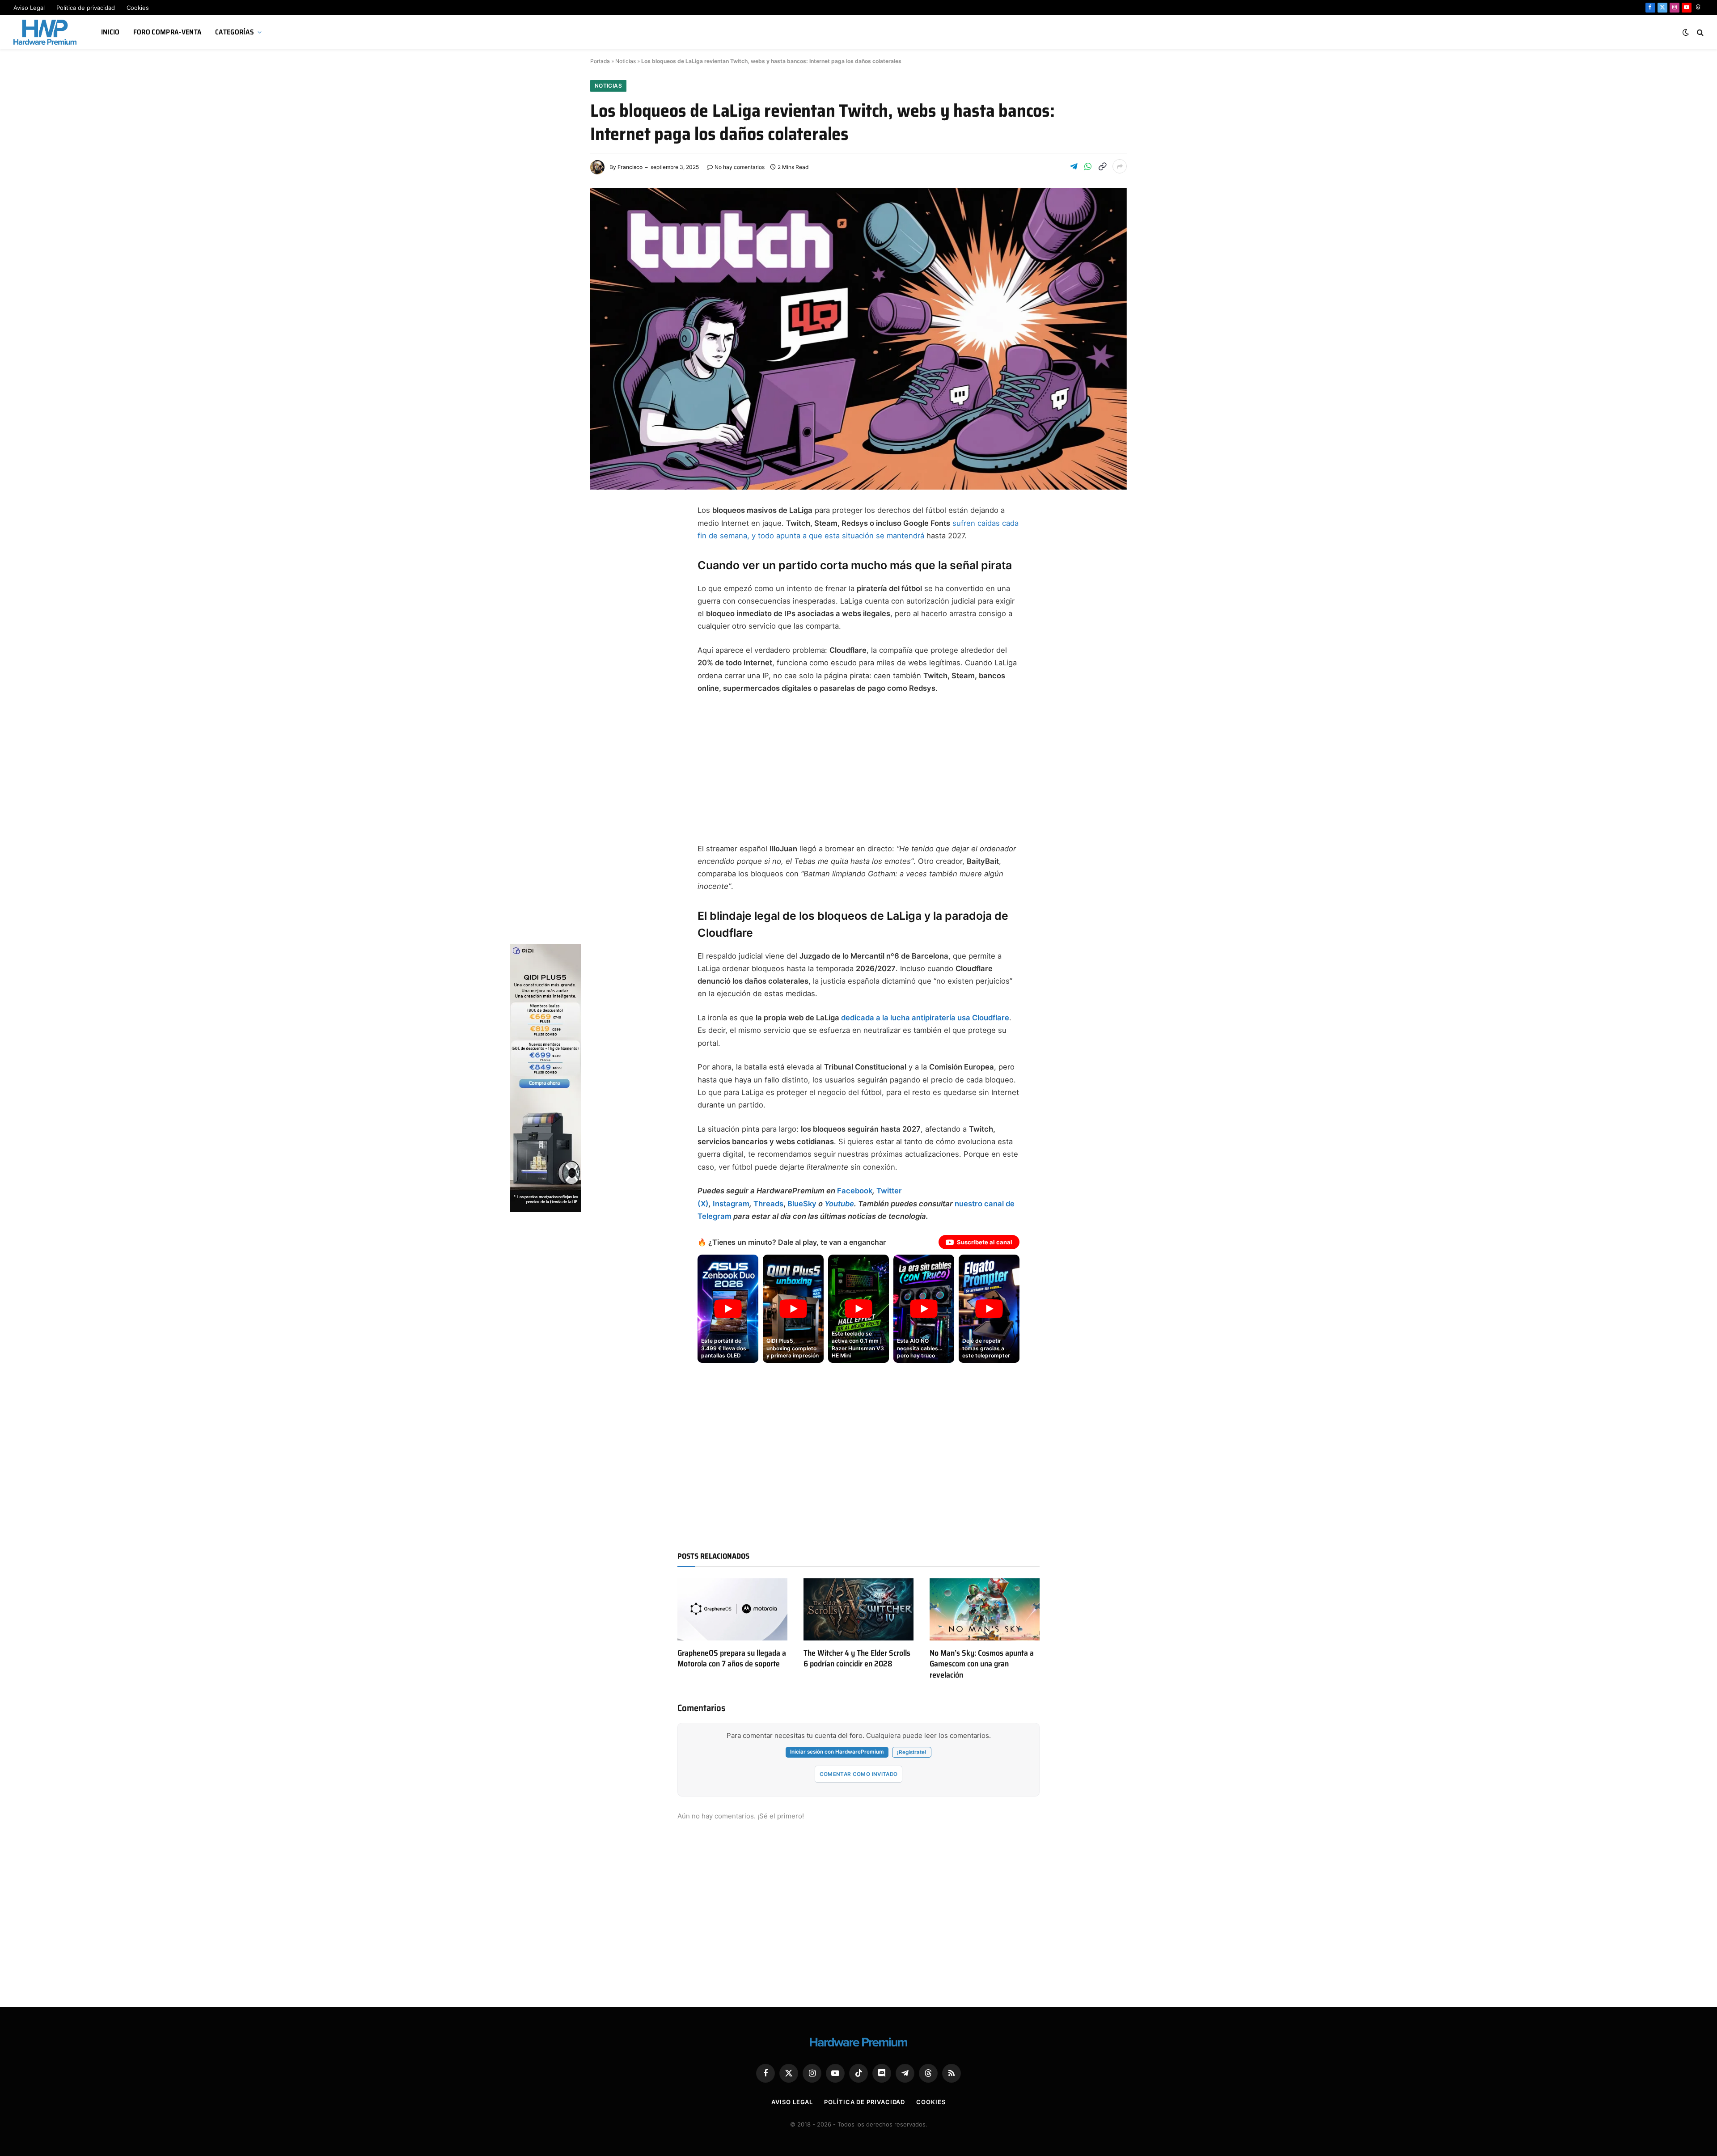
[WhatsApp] (606, 641)
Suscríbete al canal (985, 1242)
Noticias (626, 61)
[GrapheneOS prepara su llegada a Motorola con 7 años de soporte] (732, 1609)
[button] (728, 1309)
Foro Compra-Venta (167, 32)
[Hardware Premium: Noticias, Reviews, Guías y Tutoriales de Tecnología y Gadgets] (46, 32)
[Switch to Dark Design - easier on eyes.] (1686, 32)
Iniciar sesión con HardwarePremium (837, 1752)
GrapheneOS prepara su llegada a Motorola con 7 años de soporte (732, 1659)
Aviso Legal (29, 8)
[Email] (606, 620)
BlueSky (802, 1204)
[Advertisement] (858, 769)
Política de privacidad (86, 8)
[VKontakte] (606, 684)
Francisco (630, 167)
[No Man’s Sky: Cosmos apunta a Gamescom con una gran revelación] (985, 1609)
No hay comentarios (740, 167)
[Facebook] (606, 534)
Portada (600, 61)
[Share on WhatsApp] (1088, 166)
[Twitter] (606, 555)
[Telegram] (606, 577)
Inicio (110, 32)
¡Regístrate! (912, 1752)
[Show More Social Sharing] (1120, 166)
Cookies (138, 8)
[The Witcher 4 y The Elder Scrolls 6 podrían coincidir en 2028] (858, 1609)
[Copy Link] (1102, 166)
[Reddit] (606, 663)
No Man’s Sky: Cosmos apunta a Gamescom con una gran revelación (982, 1664)
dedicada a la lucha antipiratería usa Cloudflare (925, 1018)
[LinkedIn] (606, 598)
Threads (768, 1204)
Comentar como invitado (859, 1774)
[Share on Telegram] (1074, 166)
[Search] (1699, 32)
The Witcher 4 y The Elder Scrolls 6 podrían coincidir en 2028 (857, 1659)
